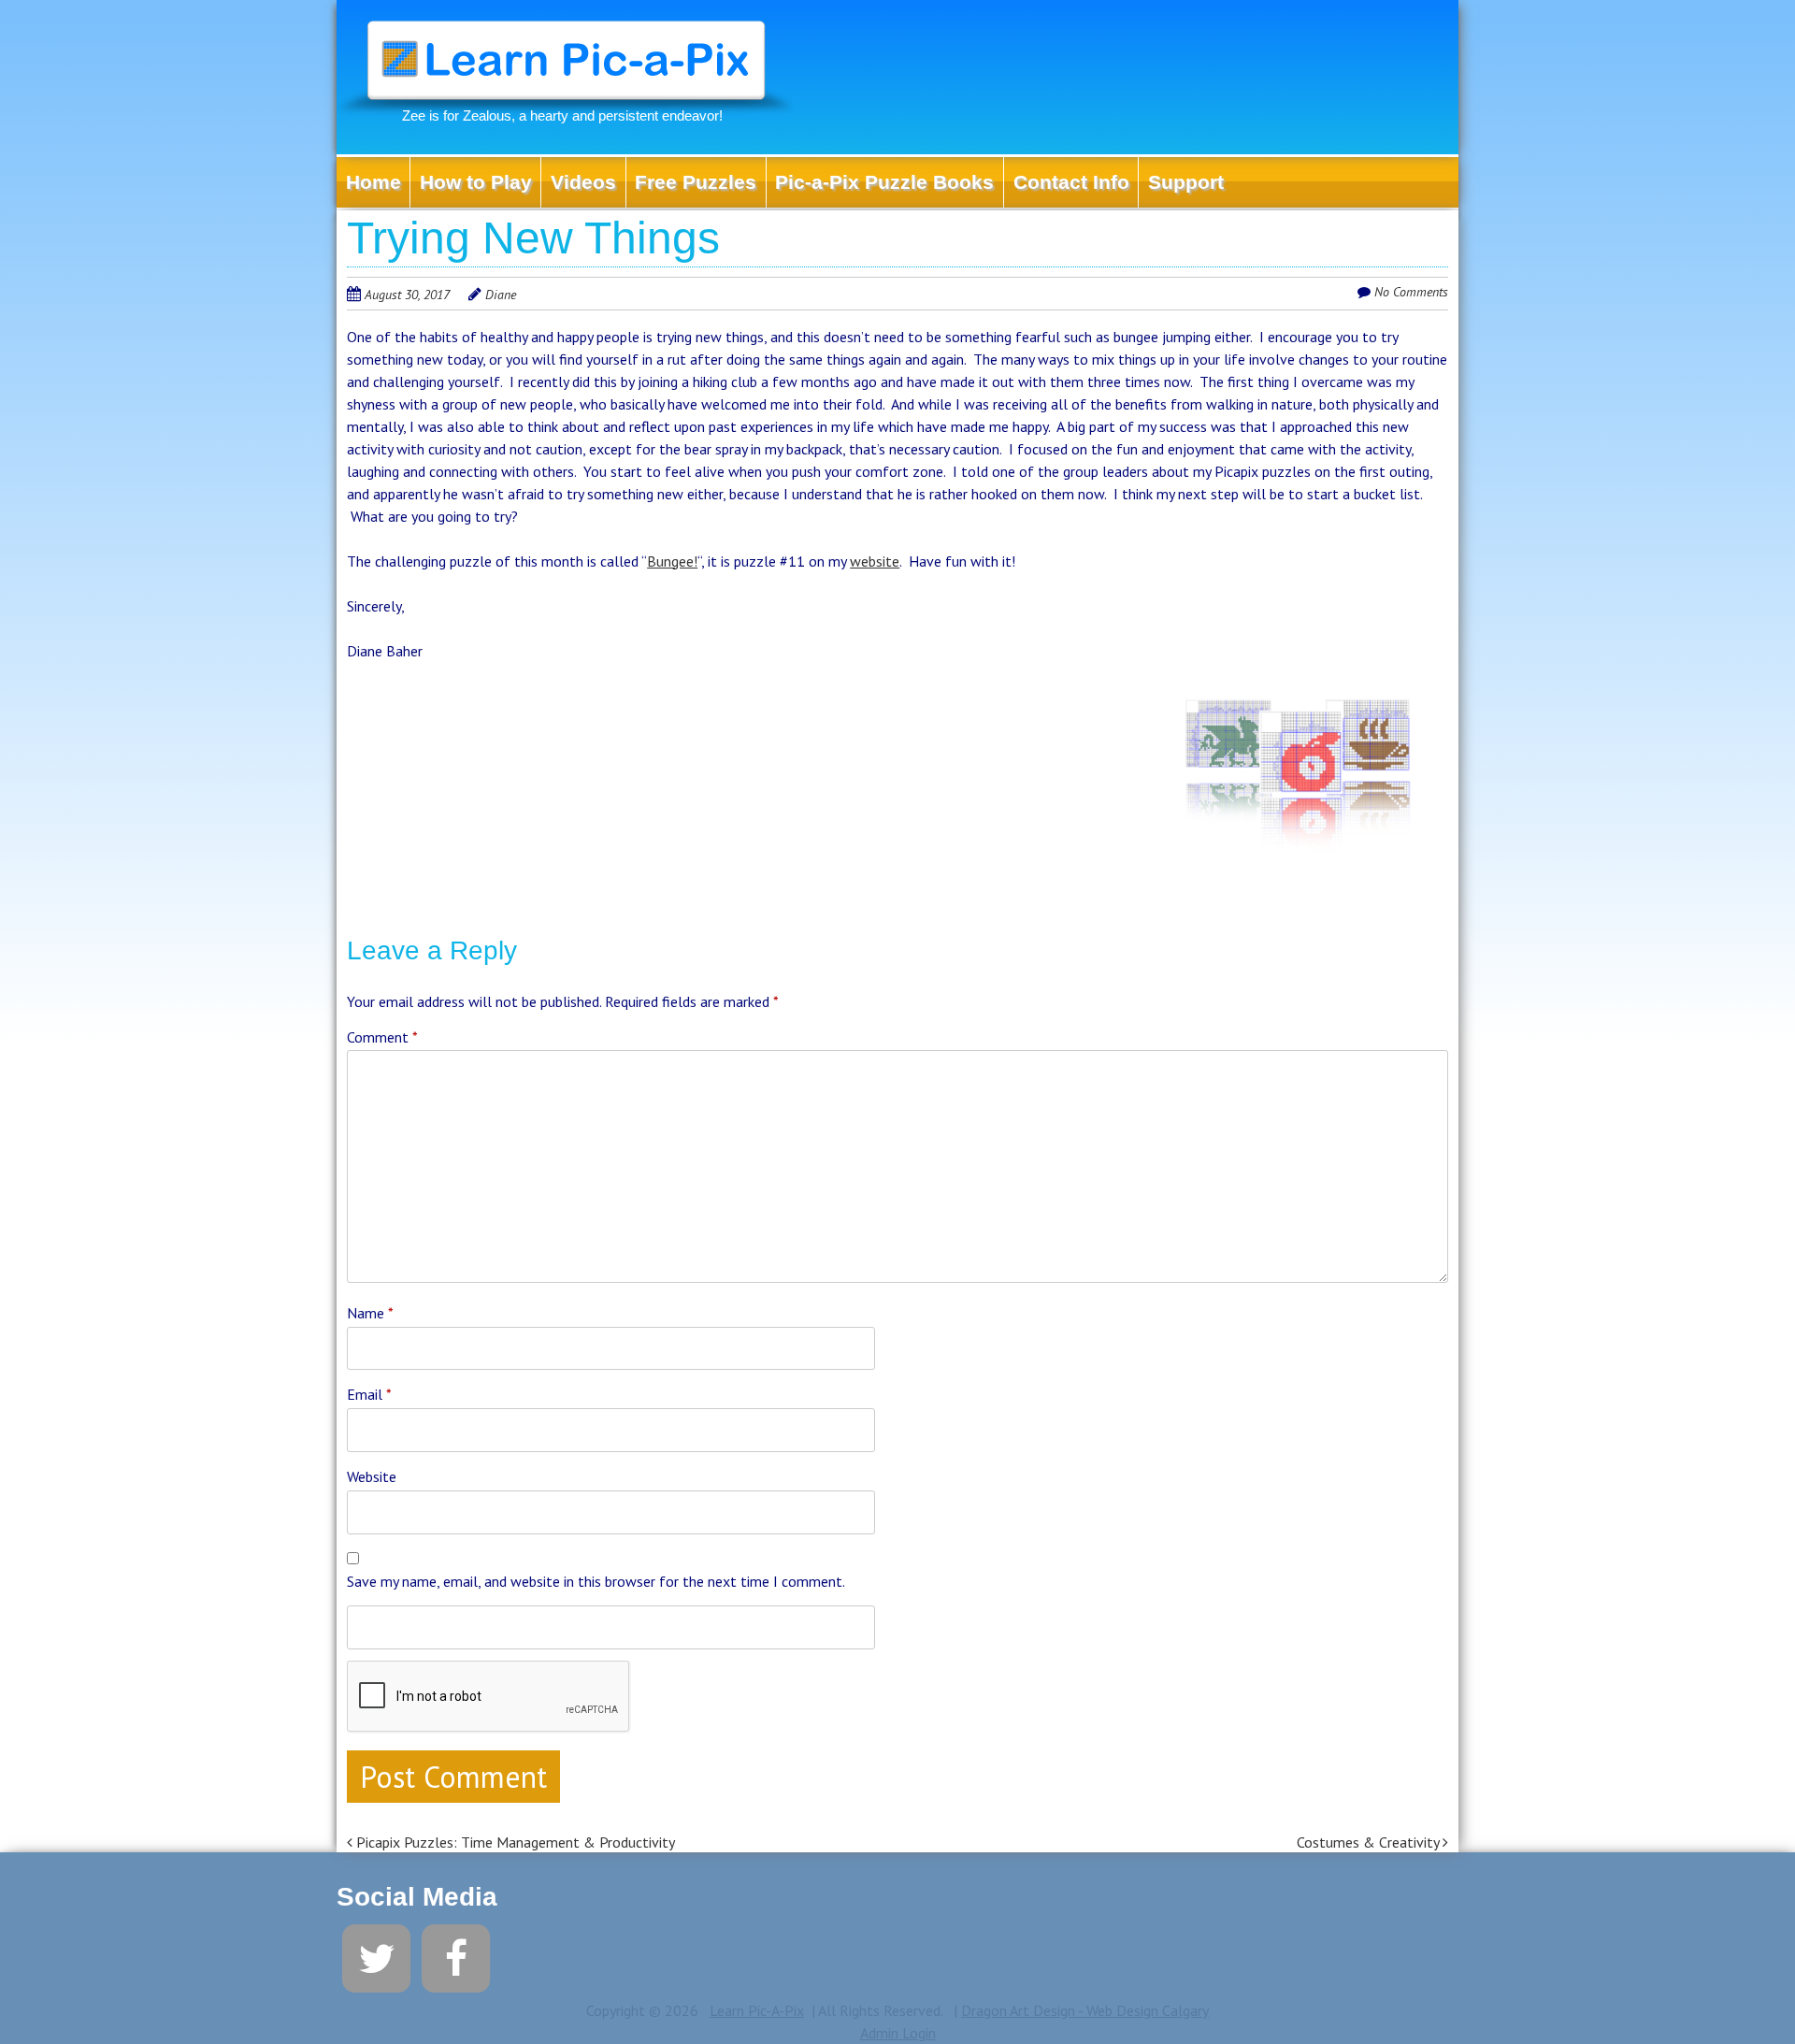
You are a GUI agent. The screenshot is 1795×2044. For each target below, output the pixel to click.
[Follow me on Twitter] (376, 1956)
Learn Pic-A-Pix (757, 2010)
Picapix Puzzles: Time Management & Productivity (514, 1842)
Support (1186, 182)
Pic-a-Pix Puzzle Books (884, 182)
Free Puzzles (696, 182)
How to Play (476, 182)
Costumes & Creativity (1370, 1842)
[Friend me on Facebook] (456, 1956)
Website (372, 1476)
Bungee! (672, 561)
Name (370, 1313)
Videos (583, 182)
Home (373, 182)
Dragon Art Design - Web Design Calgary (1085, 2010)
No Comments (1411, 292)
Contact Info (1071, 182)
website (875, 561)
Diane (501, 295)
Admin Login (898, 2033)
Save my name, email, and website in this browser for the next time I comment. (596, 1581)
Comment (382, 1037)
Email (369, 1394)
